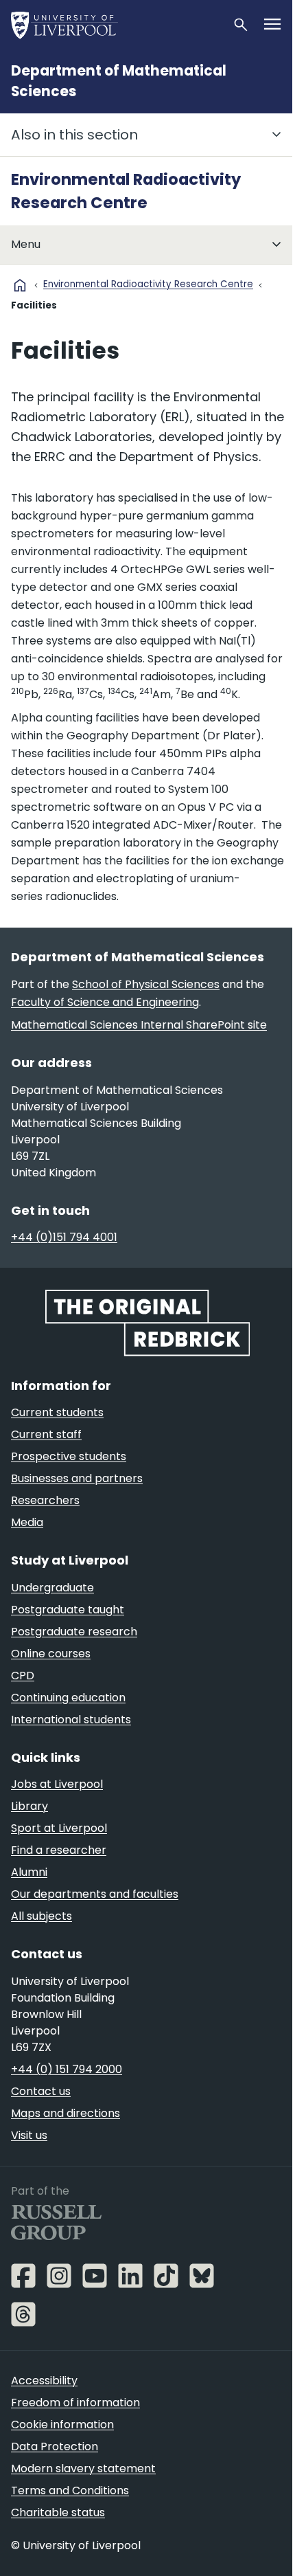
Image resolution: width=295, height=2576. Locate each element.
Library (29, 1806)
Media (27, 1522)
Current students (57, 1412)
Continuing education (68, 1698)
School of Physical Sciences (146, 984)
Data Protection (55, 2446)
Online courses (51, 1654)
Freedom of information (75, 2403)
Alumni (29, 1872)
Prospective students (69, 1456)
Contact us (41, 2091)
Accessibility (44, 2381)
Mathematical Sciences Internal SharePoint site (139, 1025)
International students (71, 1720)
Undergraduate (52, 1588)
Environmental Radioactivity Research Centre (148, 284)
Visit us (29, 2135)
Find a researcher (59, 1850)
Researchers (45, 1500)
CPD (23, 1676)
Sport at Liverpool (59, 1828)
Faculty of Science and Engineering (105, 1002)
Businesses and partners (77, 1478)
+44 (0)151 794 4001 (64, 1237)
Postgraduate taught (68, 1610)
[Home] (116, 25)
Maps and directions (66, 2113)
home (20, 285)
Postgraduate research (74, 1632)
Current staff (46, 1434)
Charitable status (58, 2512)
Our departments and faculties (95, 1894)
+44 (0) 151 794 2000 (67, 2069)
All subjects (42, 1916)
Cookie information (62, 2424)
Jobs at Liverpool (57, 1784)
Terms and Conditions (70, 2490)
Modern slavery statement (83, 2468)
